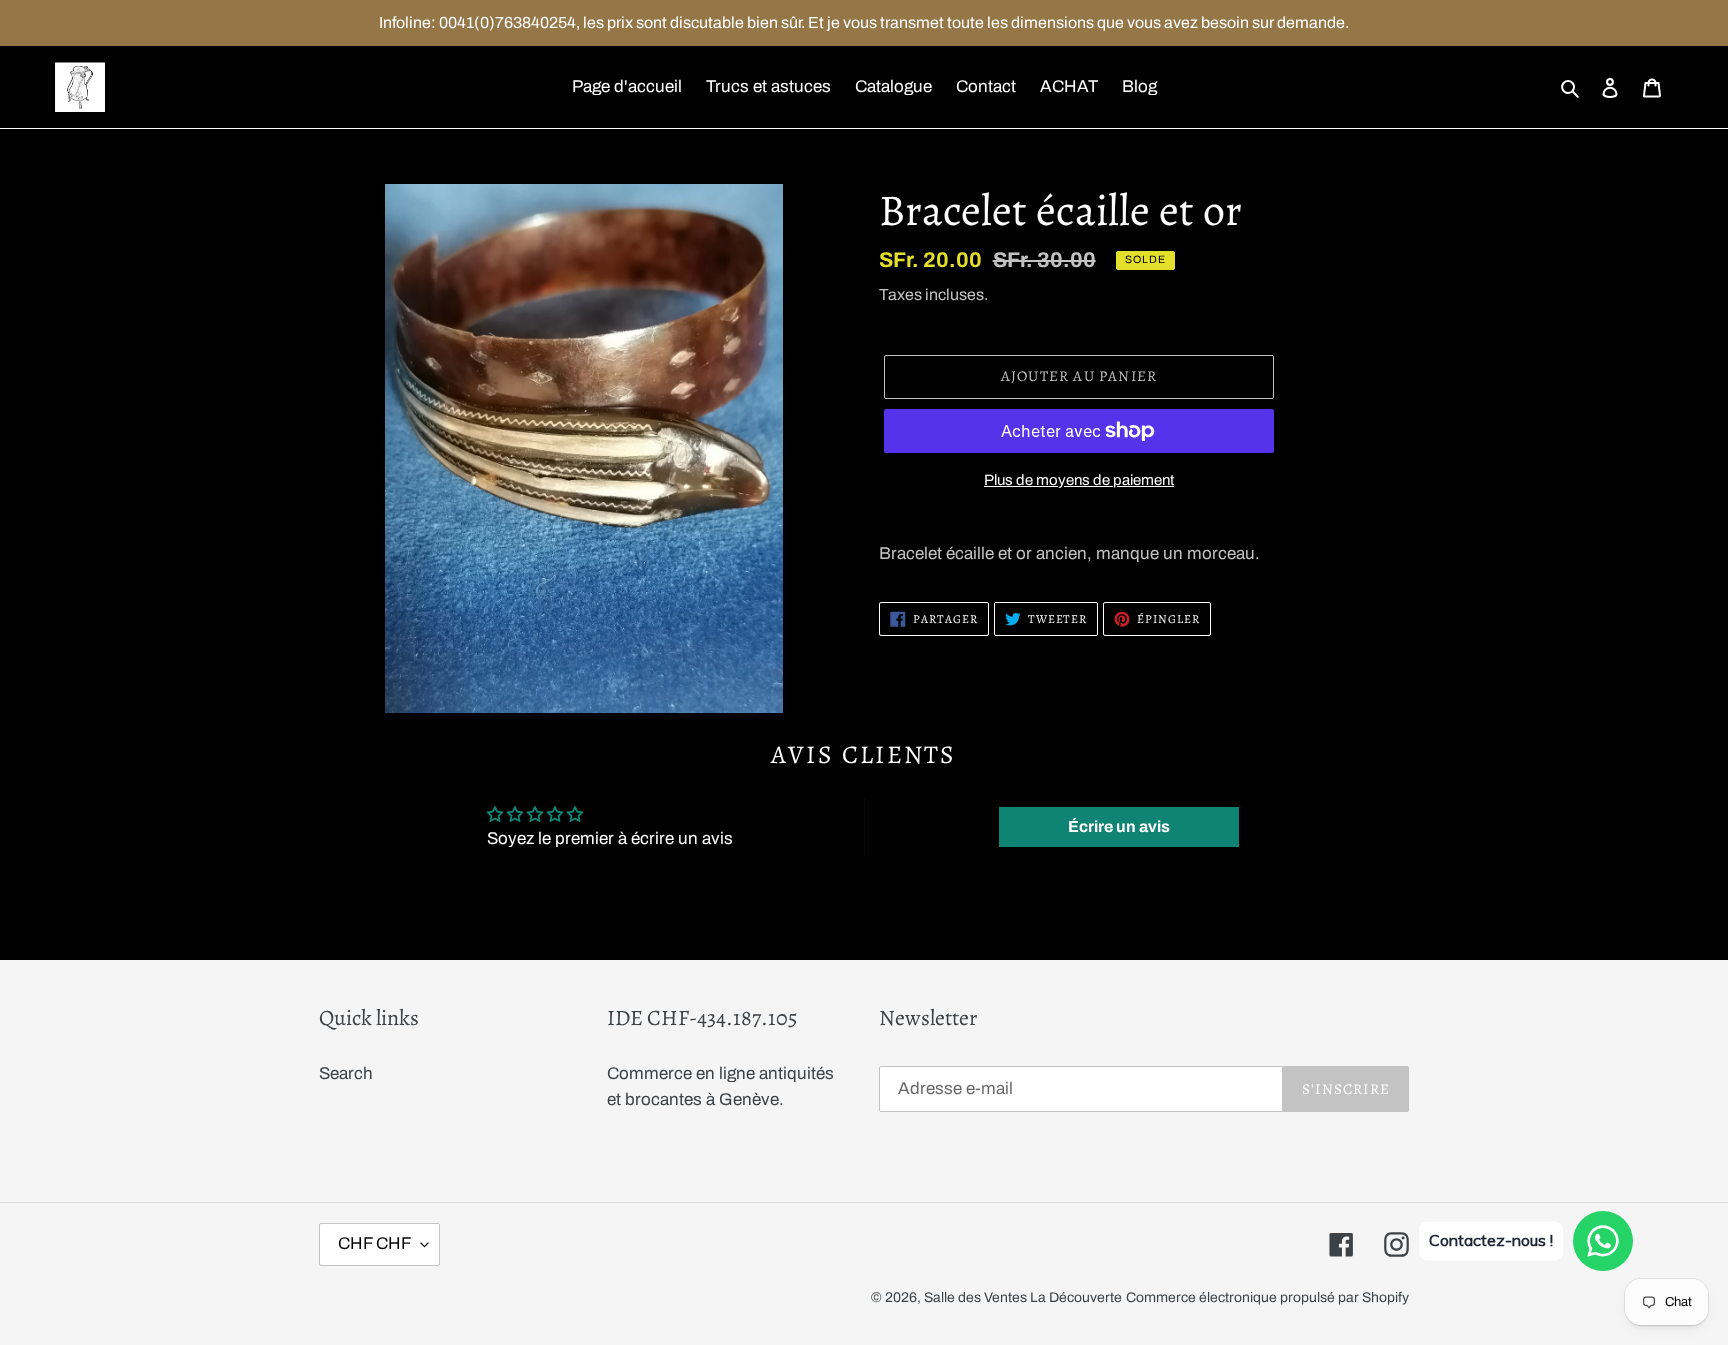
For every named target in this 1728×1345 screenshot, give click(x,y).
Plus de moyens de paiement (1079, 480)
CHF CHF (374, 1243)
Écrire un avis (1119, 826)
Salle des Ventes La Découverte (1023, 1297)
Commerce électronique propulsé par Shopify (1267, 1297)
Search (346, 1073)
